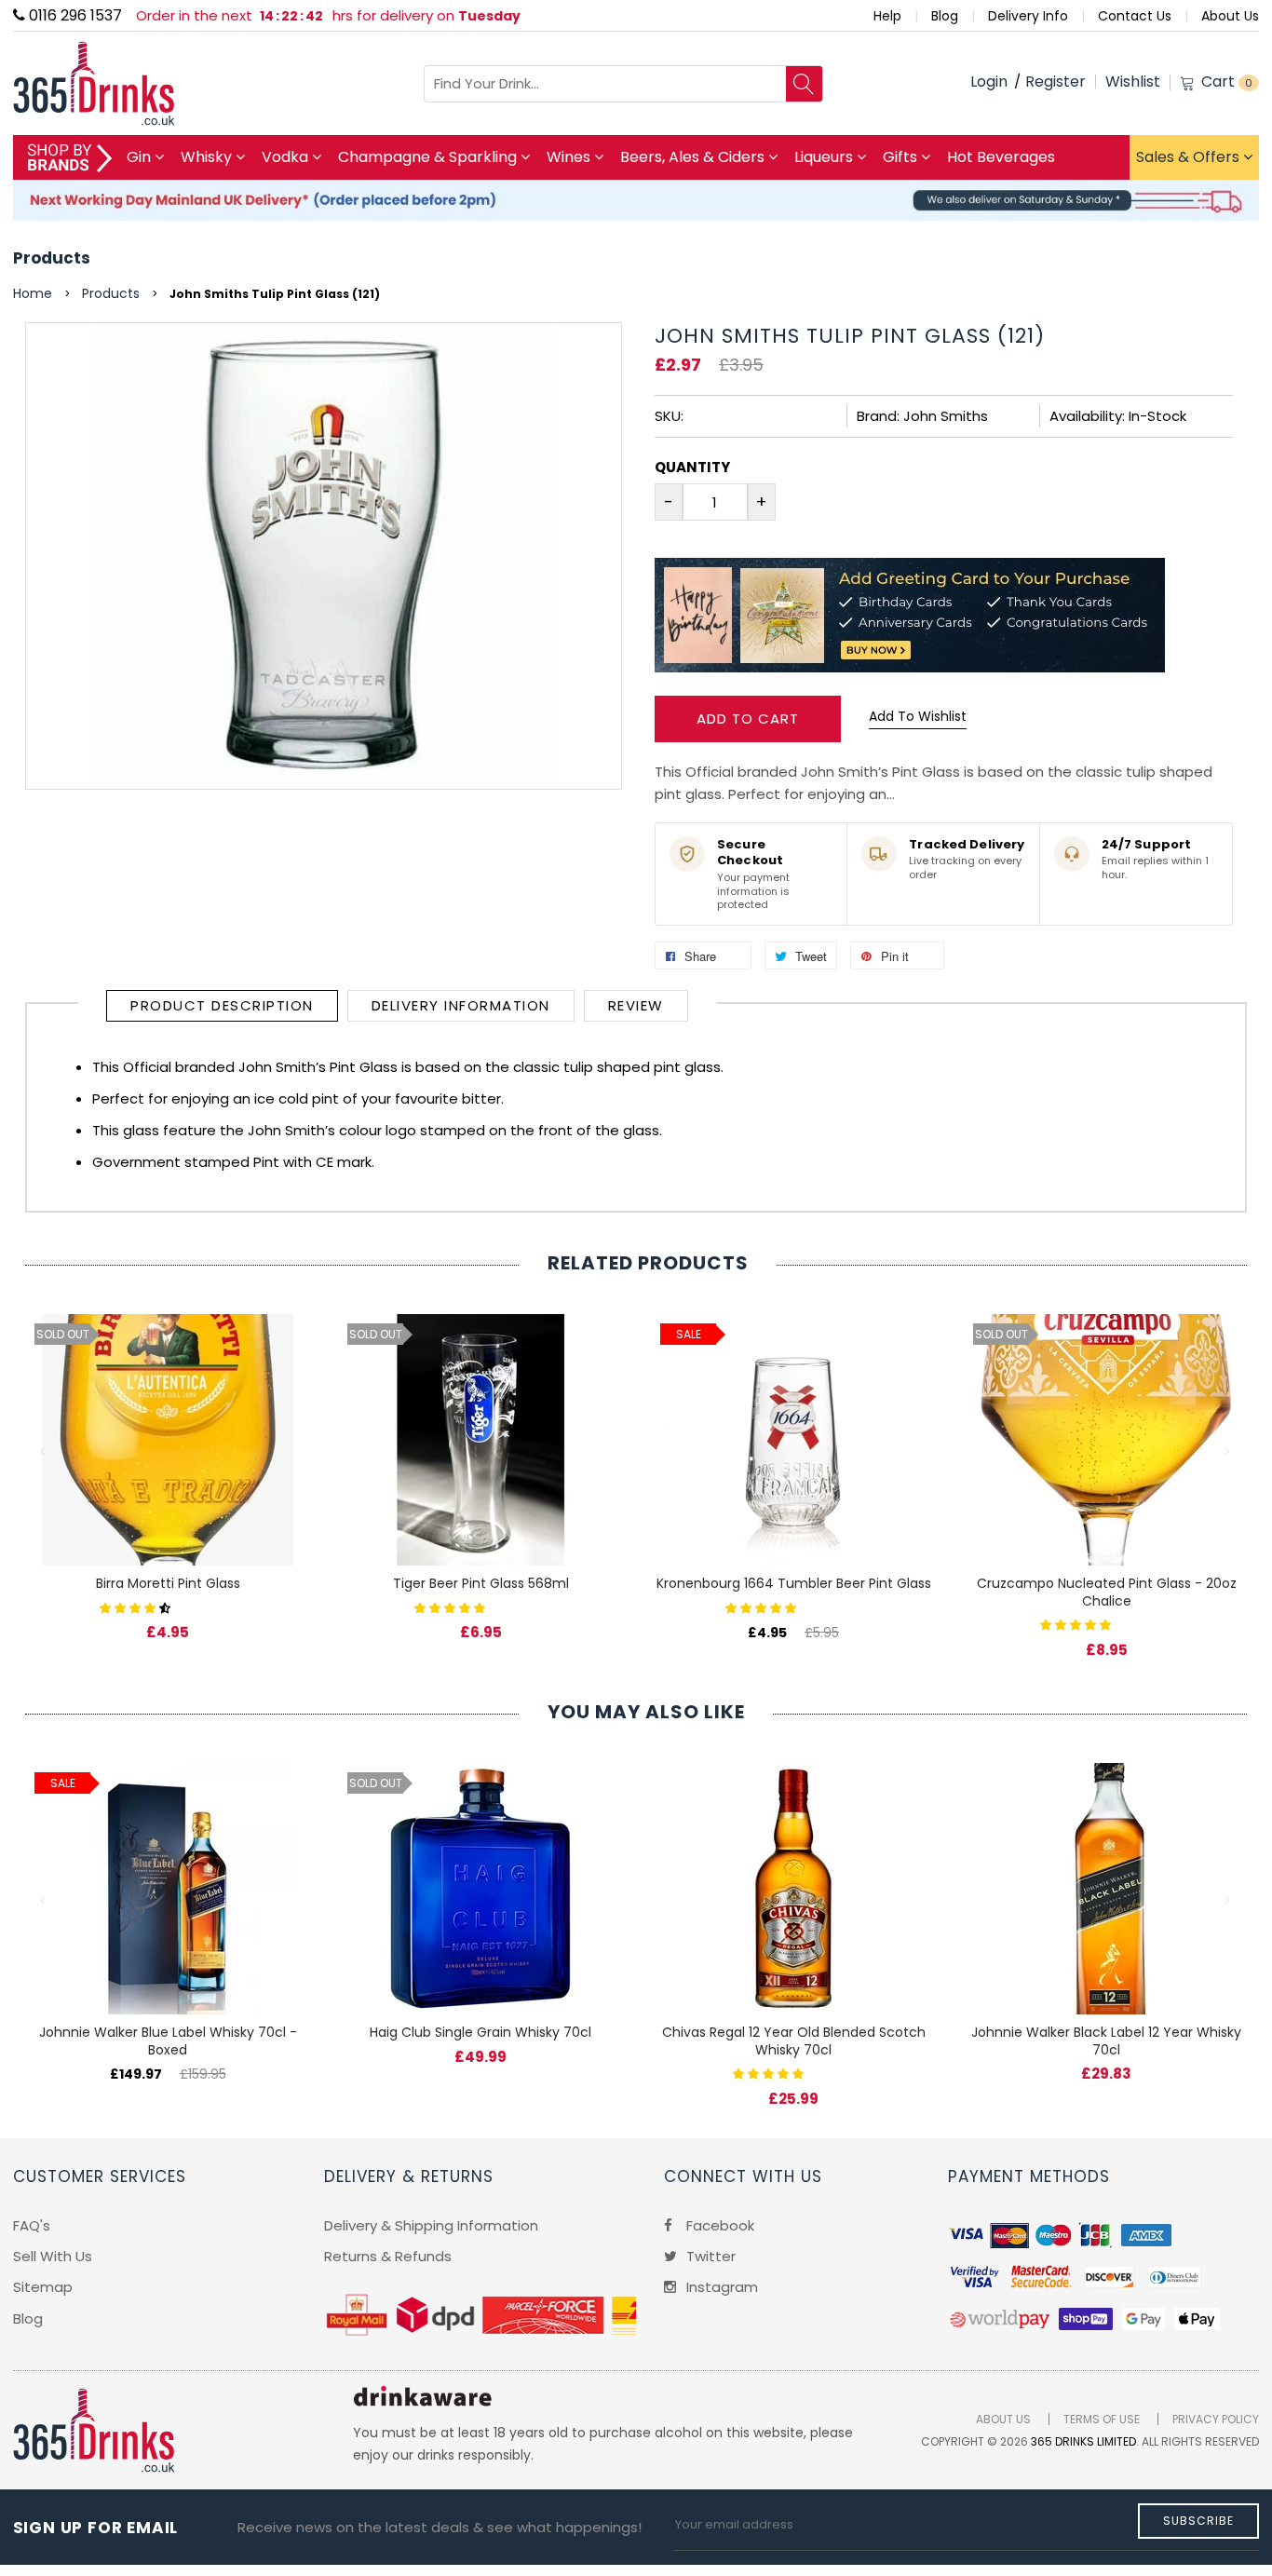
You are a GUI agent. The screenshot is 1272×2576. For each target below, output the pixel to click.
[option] (168, 1458)
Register (1055, 81)
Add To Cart (748, 719)
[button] (137, 1607)
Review (636, 1005)
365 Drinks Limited (1083, 2441)
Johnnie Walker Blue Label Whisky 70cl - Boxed (168, 2041)
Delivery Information (461, 1005)
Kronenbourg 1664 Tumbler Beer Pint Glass (794, 1583)
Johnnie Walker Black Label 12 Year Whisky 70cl (1106, 2041)
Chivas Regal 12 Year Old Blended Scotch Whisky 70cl (794, 2041)
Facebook (718, 2225)
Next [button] (1228, 1452)
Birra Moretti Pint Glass (168, 1583)
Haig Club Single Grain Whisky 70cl (480, 2032)
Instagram (720, 2287)
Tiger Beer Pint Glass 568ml (481, 1583)
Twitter (709, 2256)
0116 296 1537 (74, 15)
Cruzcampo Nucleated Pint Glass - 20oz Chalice (1107, 1592)
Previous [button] (44, 1452)
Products (52, 258)
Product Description (222, 1005)
